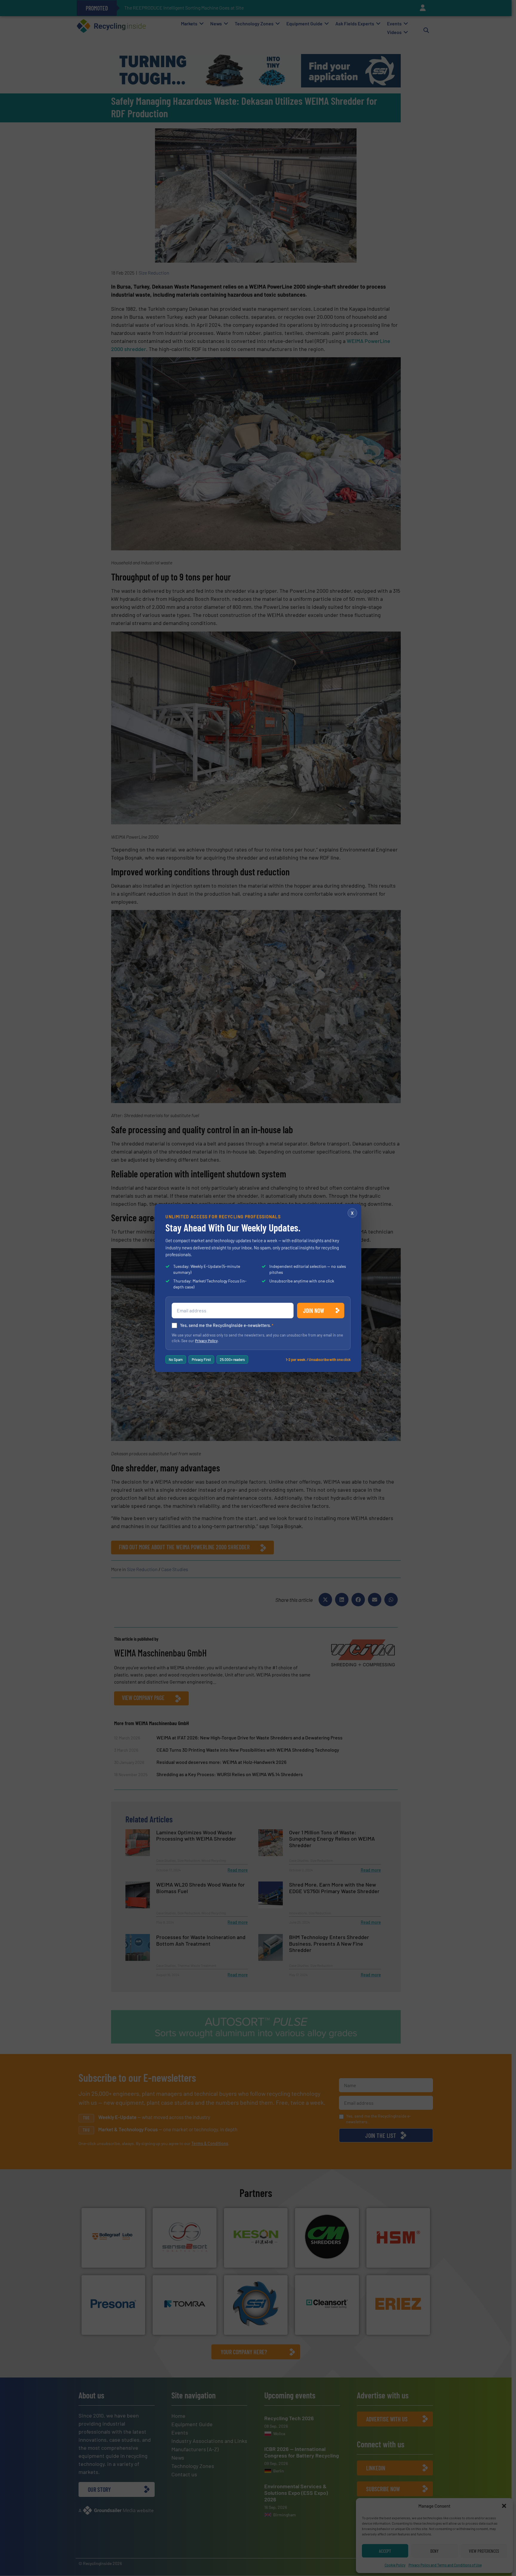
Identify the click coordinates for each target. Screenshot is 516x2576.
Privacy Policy (206, 1341)
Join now (314, 1311)
